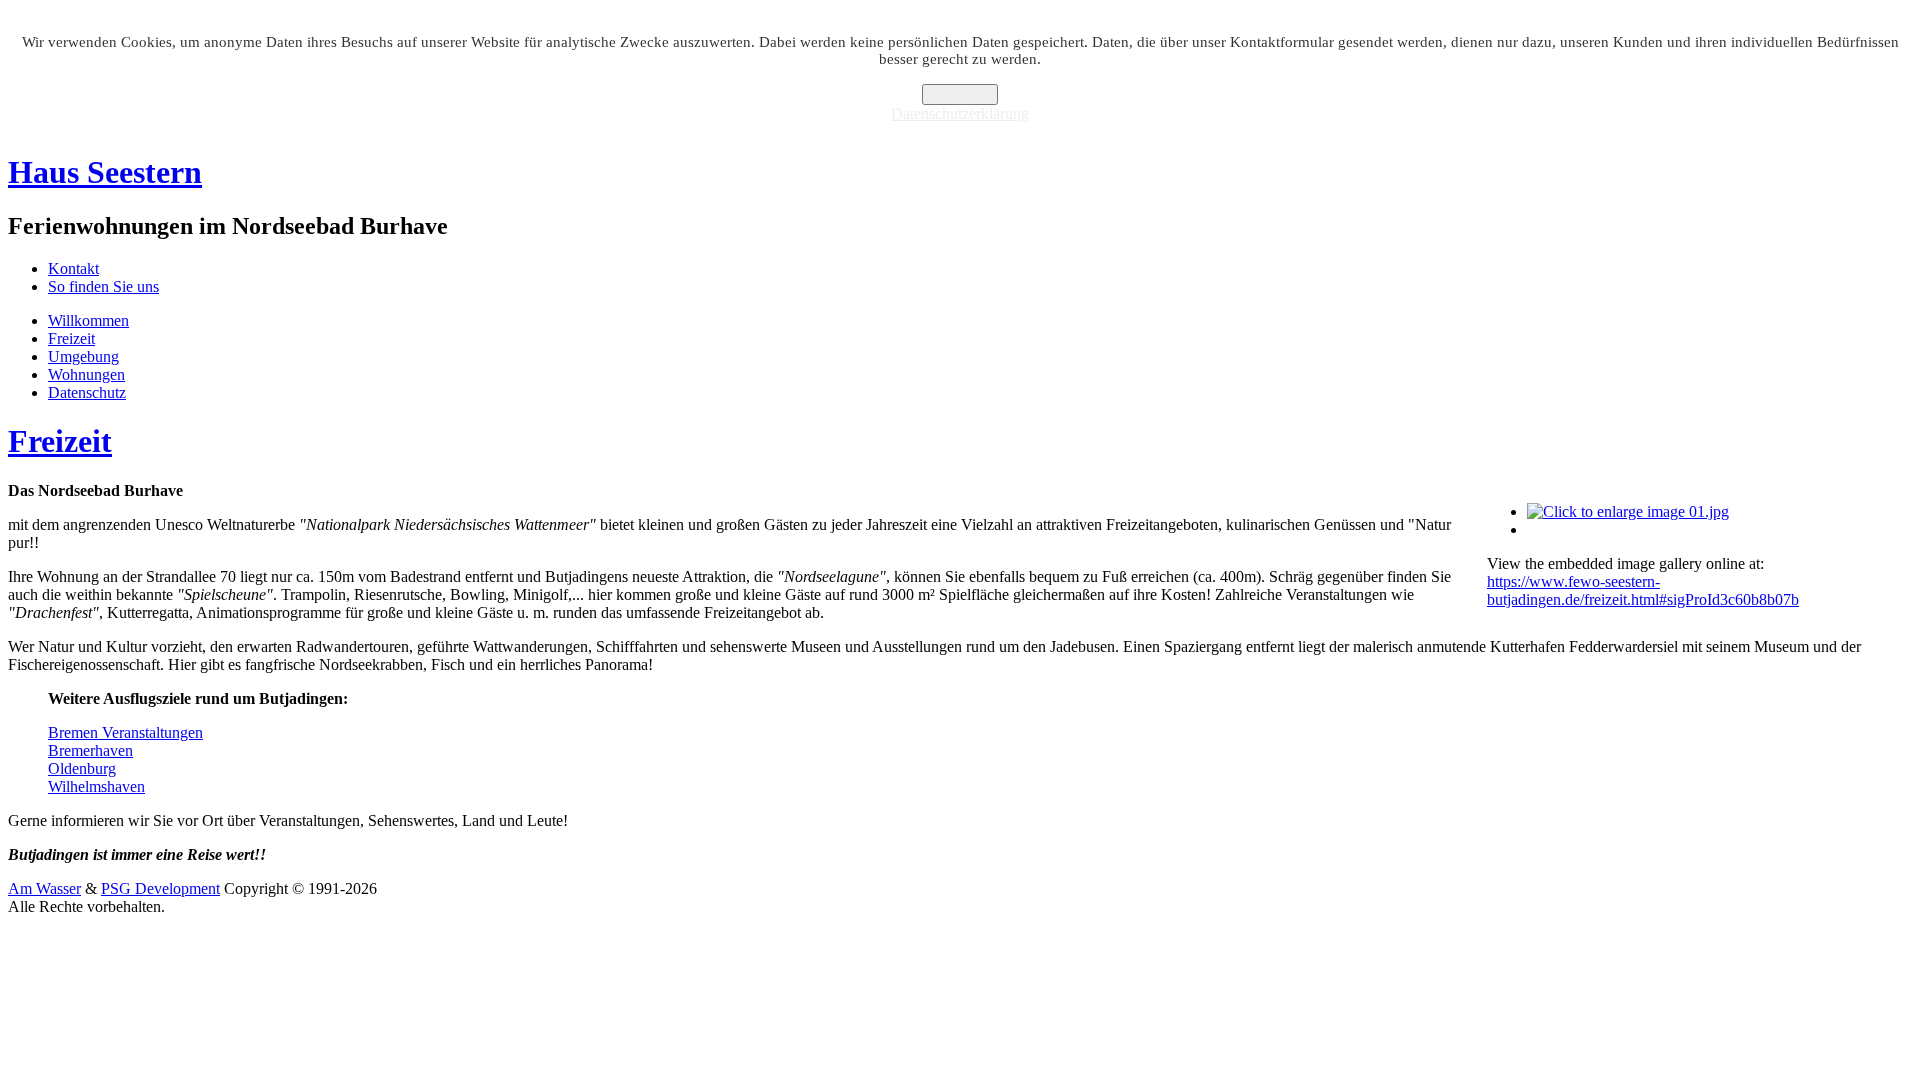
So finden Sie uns (103, 286)
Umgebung (83, 356)
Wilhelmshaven (96, 786)
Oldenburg (82, 768)
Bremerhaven (90, 750)
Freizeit (71, 338)
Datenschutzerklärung (960, 113)
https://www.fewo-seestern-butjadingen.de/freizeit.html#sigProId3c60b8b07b (1643, 590)
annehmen (960, 94)
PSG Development (160, 888)
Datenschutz (87, 392)
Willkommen (88, 320)
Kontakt (73, 268)
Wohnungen (86, 374)
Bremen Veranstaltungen (125, 732)
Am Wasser (44, 888)
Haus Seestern (105, 172)
